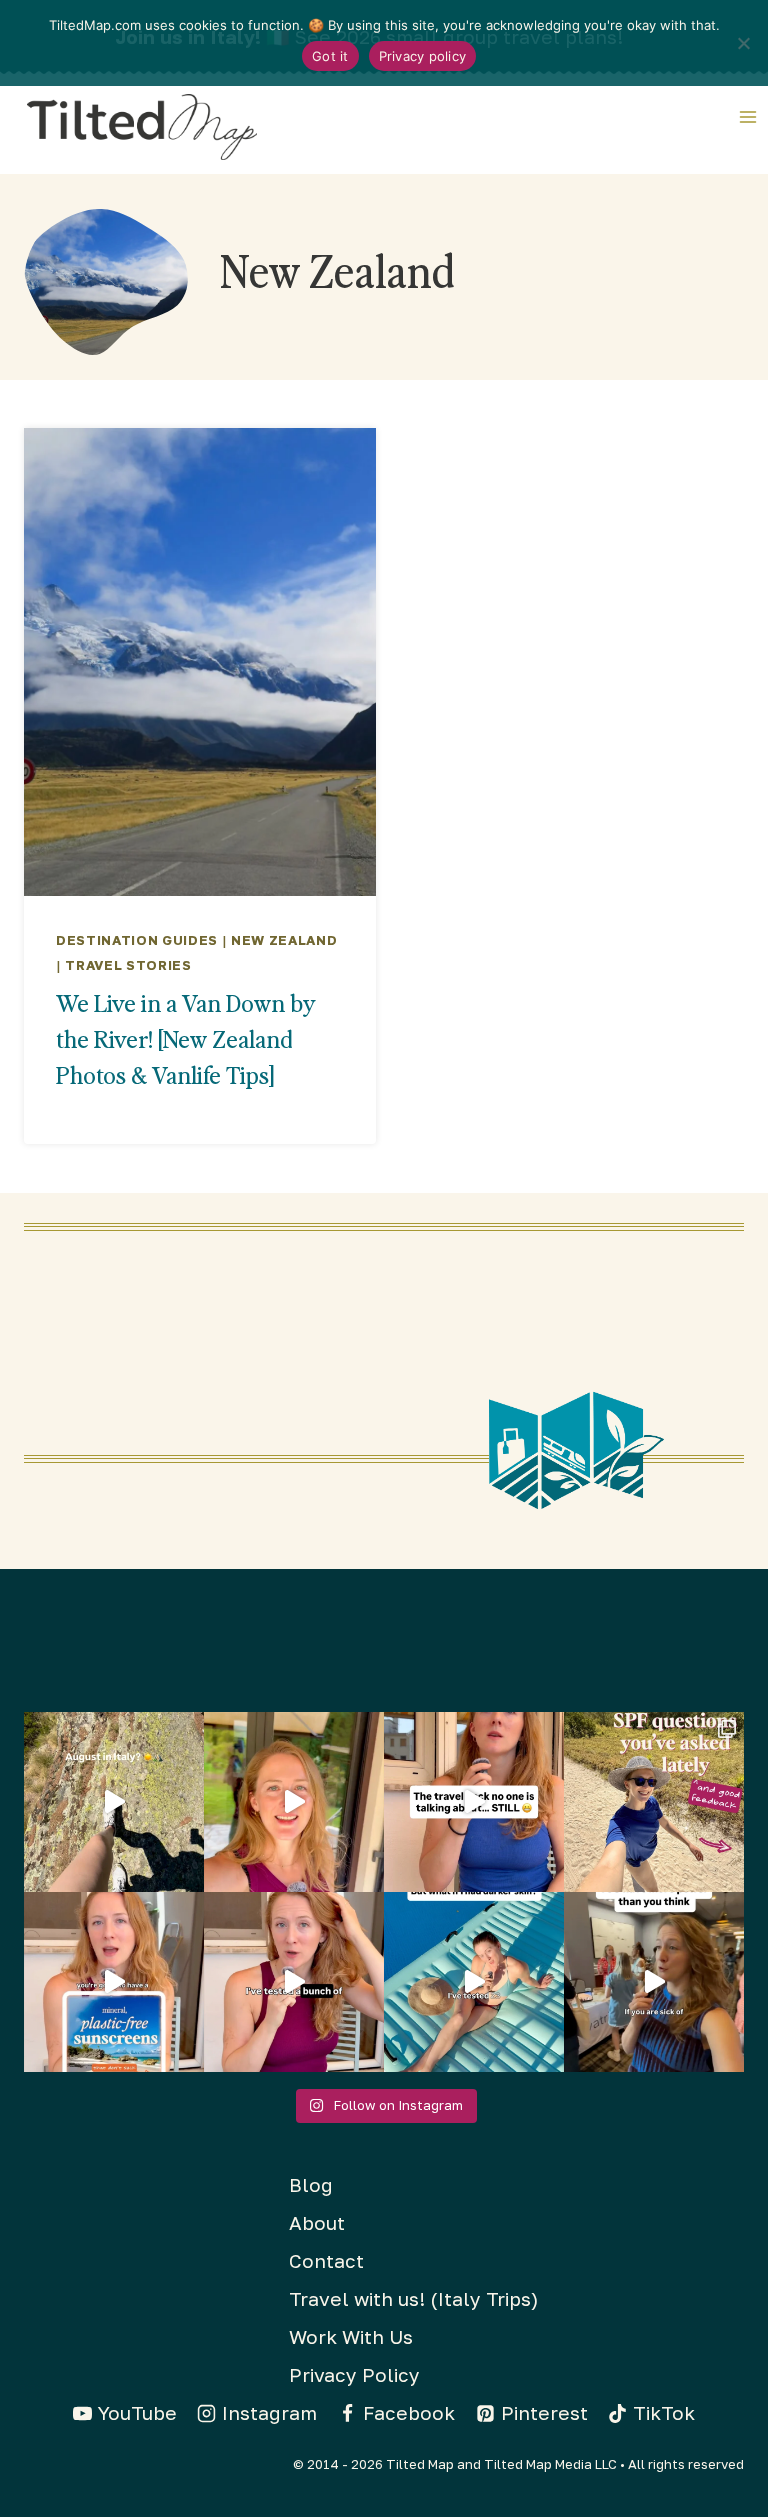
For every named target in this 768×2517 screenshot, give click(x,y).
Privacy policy (423, 56)
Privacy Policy (354, 2374)
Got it (330, 56)
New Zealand (284, 940)
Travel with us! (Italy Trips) (413, 2298)
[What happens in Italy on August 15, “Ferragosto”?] (114, 1802)
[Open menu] (749, 116)
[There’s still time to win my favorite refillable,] (114, 1982)
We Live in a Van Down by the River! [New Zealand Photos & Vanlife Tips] (186, 1038)
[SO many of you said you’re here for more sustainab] (474, 1802)
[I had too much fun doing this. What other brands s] (294, 1802)
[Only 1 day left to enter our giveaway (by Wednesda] (654, 1802)
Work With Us (351, 2336)
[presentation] (200, 662)
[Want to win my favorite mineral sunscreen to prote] (294, 1982)
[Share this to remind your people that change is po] (654, 1982)
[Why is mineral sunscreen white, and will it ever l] (474, 1982)
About (317, 2222)
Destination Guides (137, 940)
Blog (311, 2184)
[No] (743, 43)
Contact (326, 2260)
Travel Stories (128, 965)
